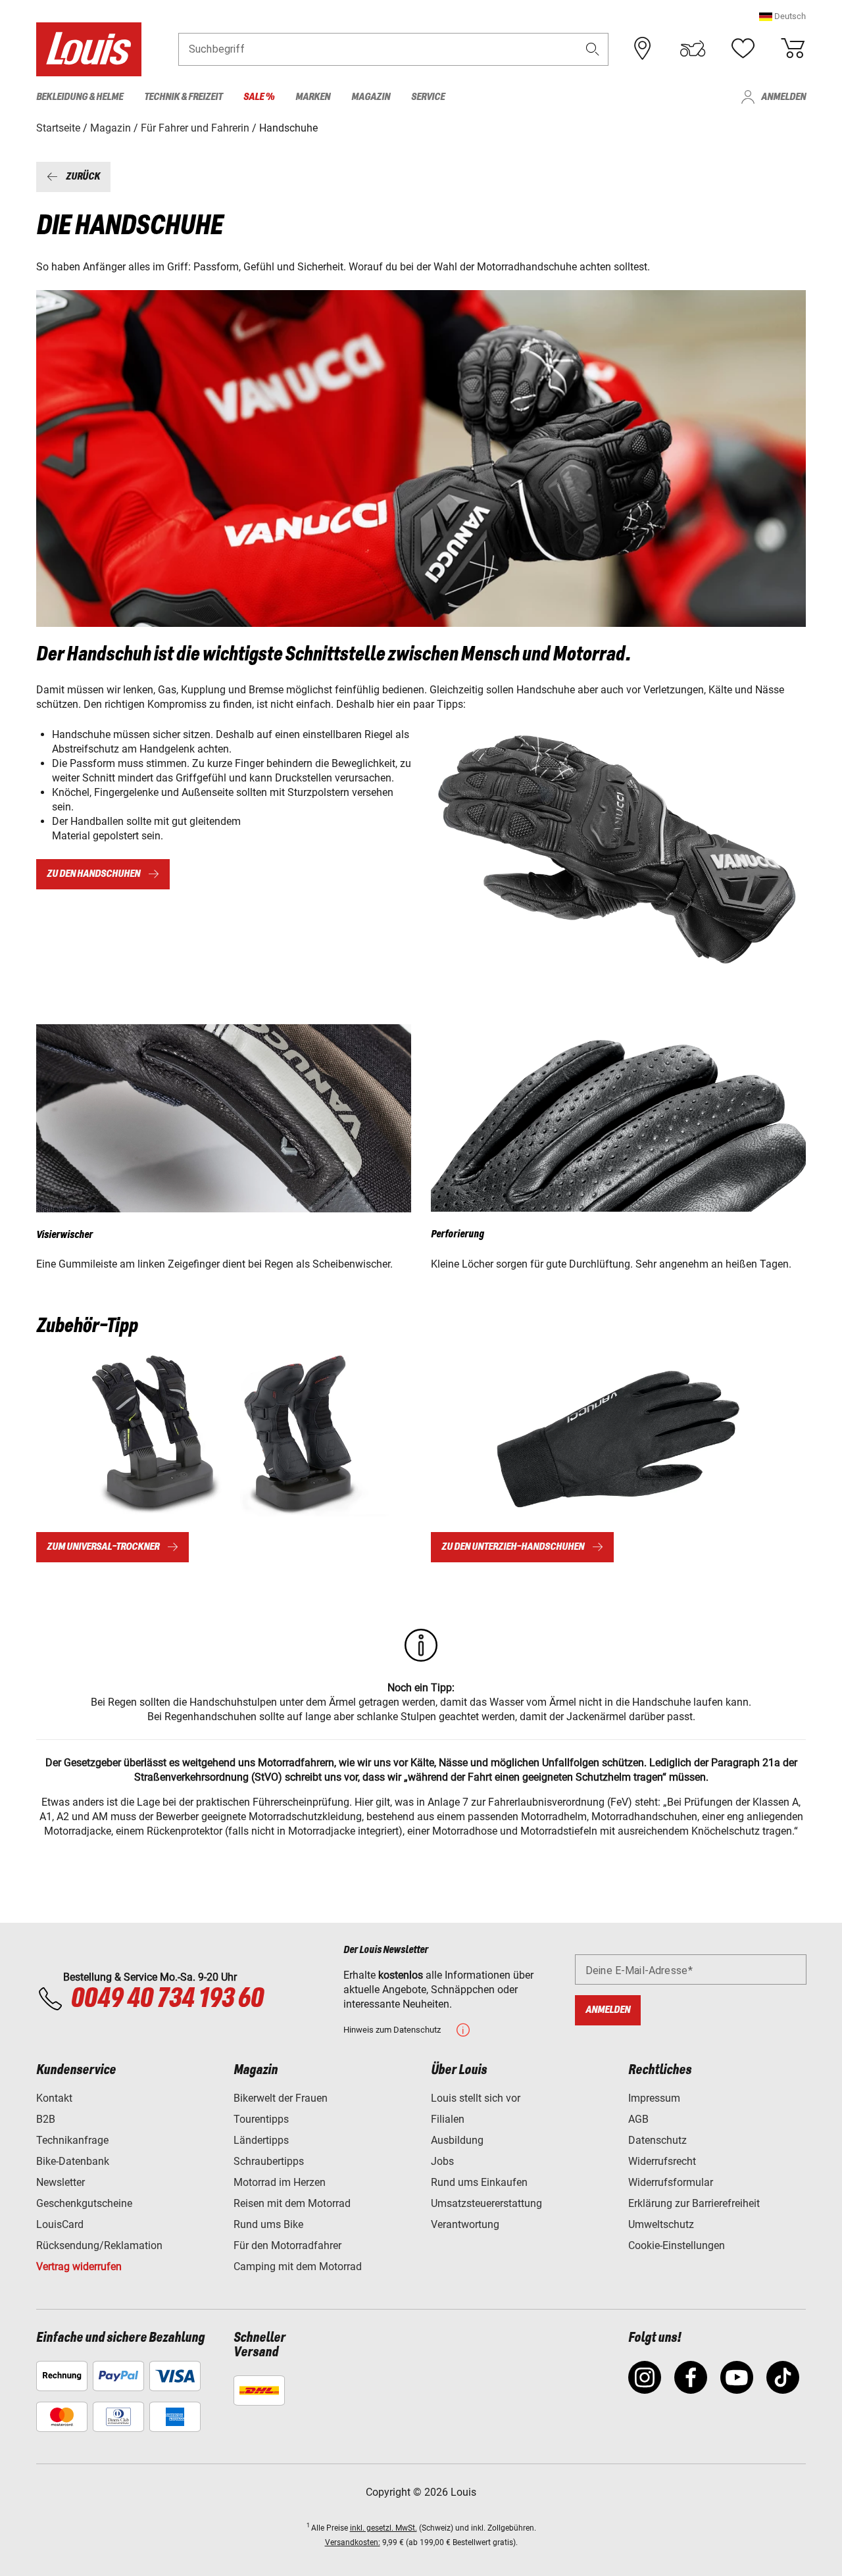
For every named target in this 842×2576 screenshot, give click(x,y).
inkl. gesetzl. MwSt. (384, 2528)
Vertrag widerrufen (79, 2266)
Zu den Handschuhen (93, 874)
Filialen (448, 2119)
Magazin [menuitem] (371, 97)
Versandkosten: (353, 2542)
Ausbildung (457, 2140)
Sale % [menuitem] (259, 97)
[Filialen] (643, 49)
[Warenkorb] (793, 49)
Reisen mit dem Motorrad (292, 2203)
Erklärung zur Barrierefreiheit (694, 2203)
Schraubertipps (269, 2161)
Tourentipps (261, 2119)
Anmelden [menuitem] (783, 97)
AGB (638, 2119)
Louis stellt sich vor (476, 2098)
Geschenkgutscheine (84, 2203)
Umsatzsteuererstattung (486, 2203)
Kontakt (54, 2098)
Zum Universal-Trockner (103, 1547)
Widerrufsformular (671, 2182)
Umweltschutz (661, 2224)
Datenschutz (657, 2140)
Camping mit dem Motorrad (298, 2266)
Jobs (442, 2161)
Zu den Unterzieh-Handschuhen (513, 1547)
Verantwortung (465, 2224)
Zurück (83, 177)
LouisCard (60, 2224)
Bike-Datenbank (73, 2161)
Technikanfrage (72, 2140)
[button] (782, 16)
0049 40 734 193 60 (167, 1999)
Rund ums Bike (268, 2224)
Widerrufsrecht (662, 2161)
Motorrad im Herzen (280, 2182)
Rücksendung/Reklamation (99, 2245)
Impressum (654, 2098)
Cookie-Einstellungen (677, 2245)
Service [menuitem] (428, 97)
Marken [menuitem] (313, 97)
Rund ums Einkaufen (479, 2182)
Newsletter (61, 2182)
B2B (46, 2119)
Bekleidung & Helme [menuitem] (80, 97)
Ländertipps (261, 2140)
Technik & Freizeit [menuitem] (183, 97)
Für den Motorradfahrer (287, 2245)
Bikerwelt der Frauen (281, 2098)
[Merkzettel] (743, 49)
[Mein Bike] (693, 49)
